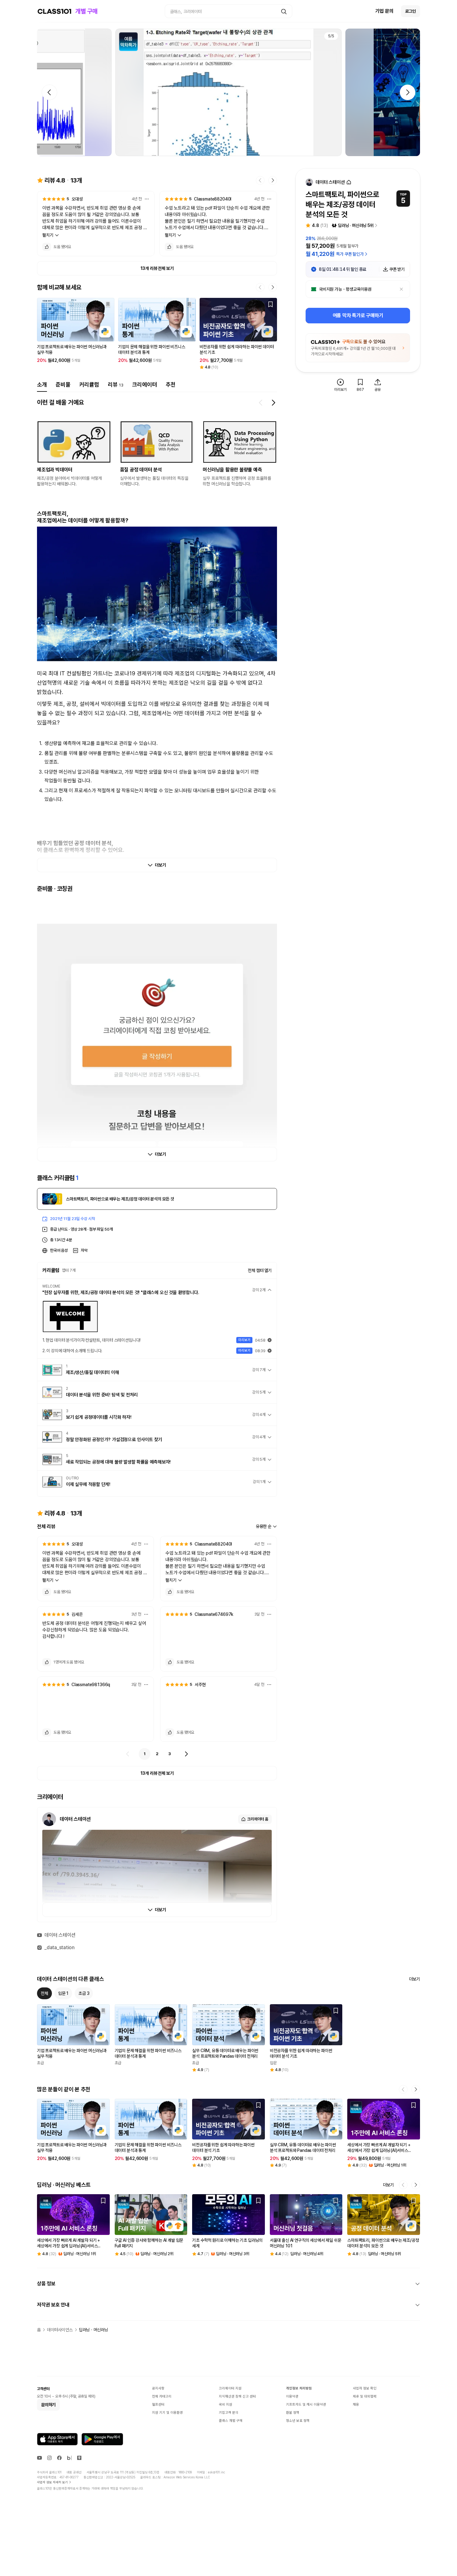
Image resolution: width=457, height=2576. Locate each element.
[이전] (128, 1754)
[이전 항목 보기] (261, 403)
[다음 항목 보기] (273, 403)
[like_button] (47, 247)
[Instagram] (49, 2458)
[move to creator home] (349, 182)
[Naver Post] (79, 2458)
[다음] (186, 1754)
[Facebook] (59, 2458)
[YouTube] (39, 2458)
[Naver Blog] (69, 2458)
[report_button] (147, 199)
